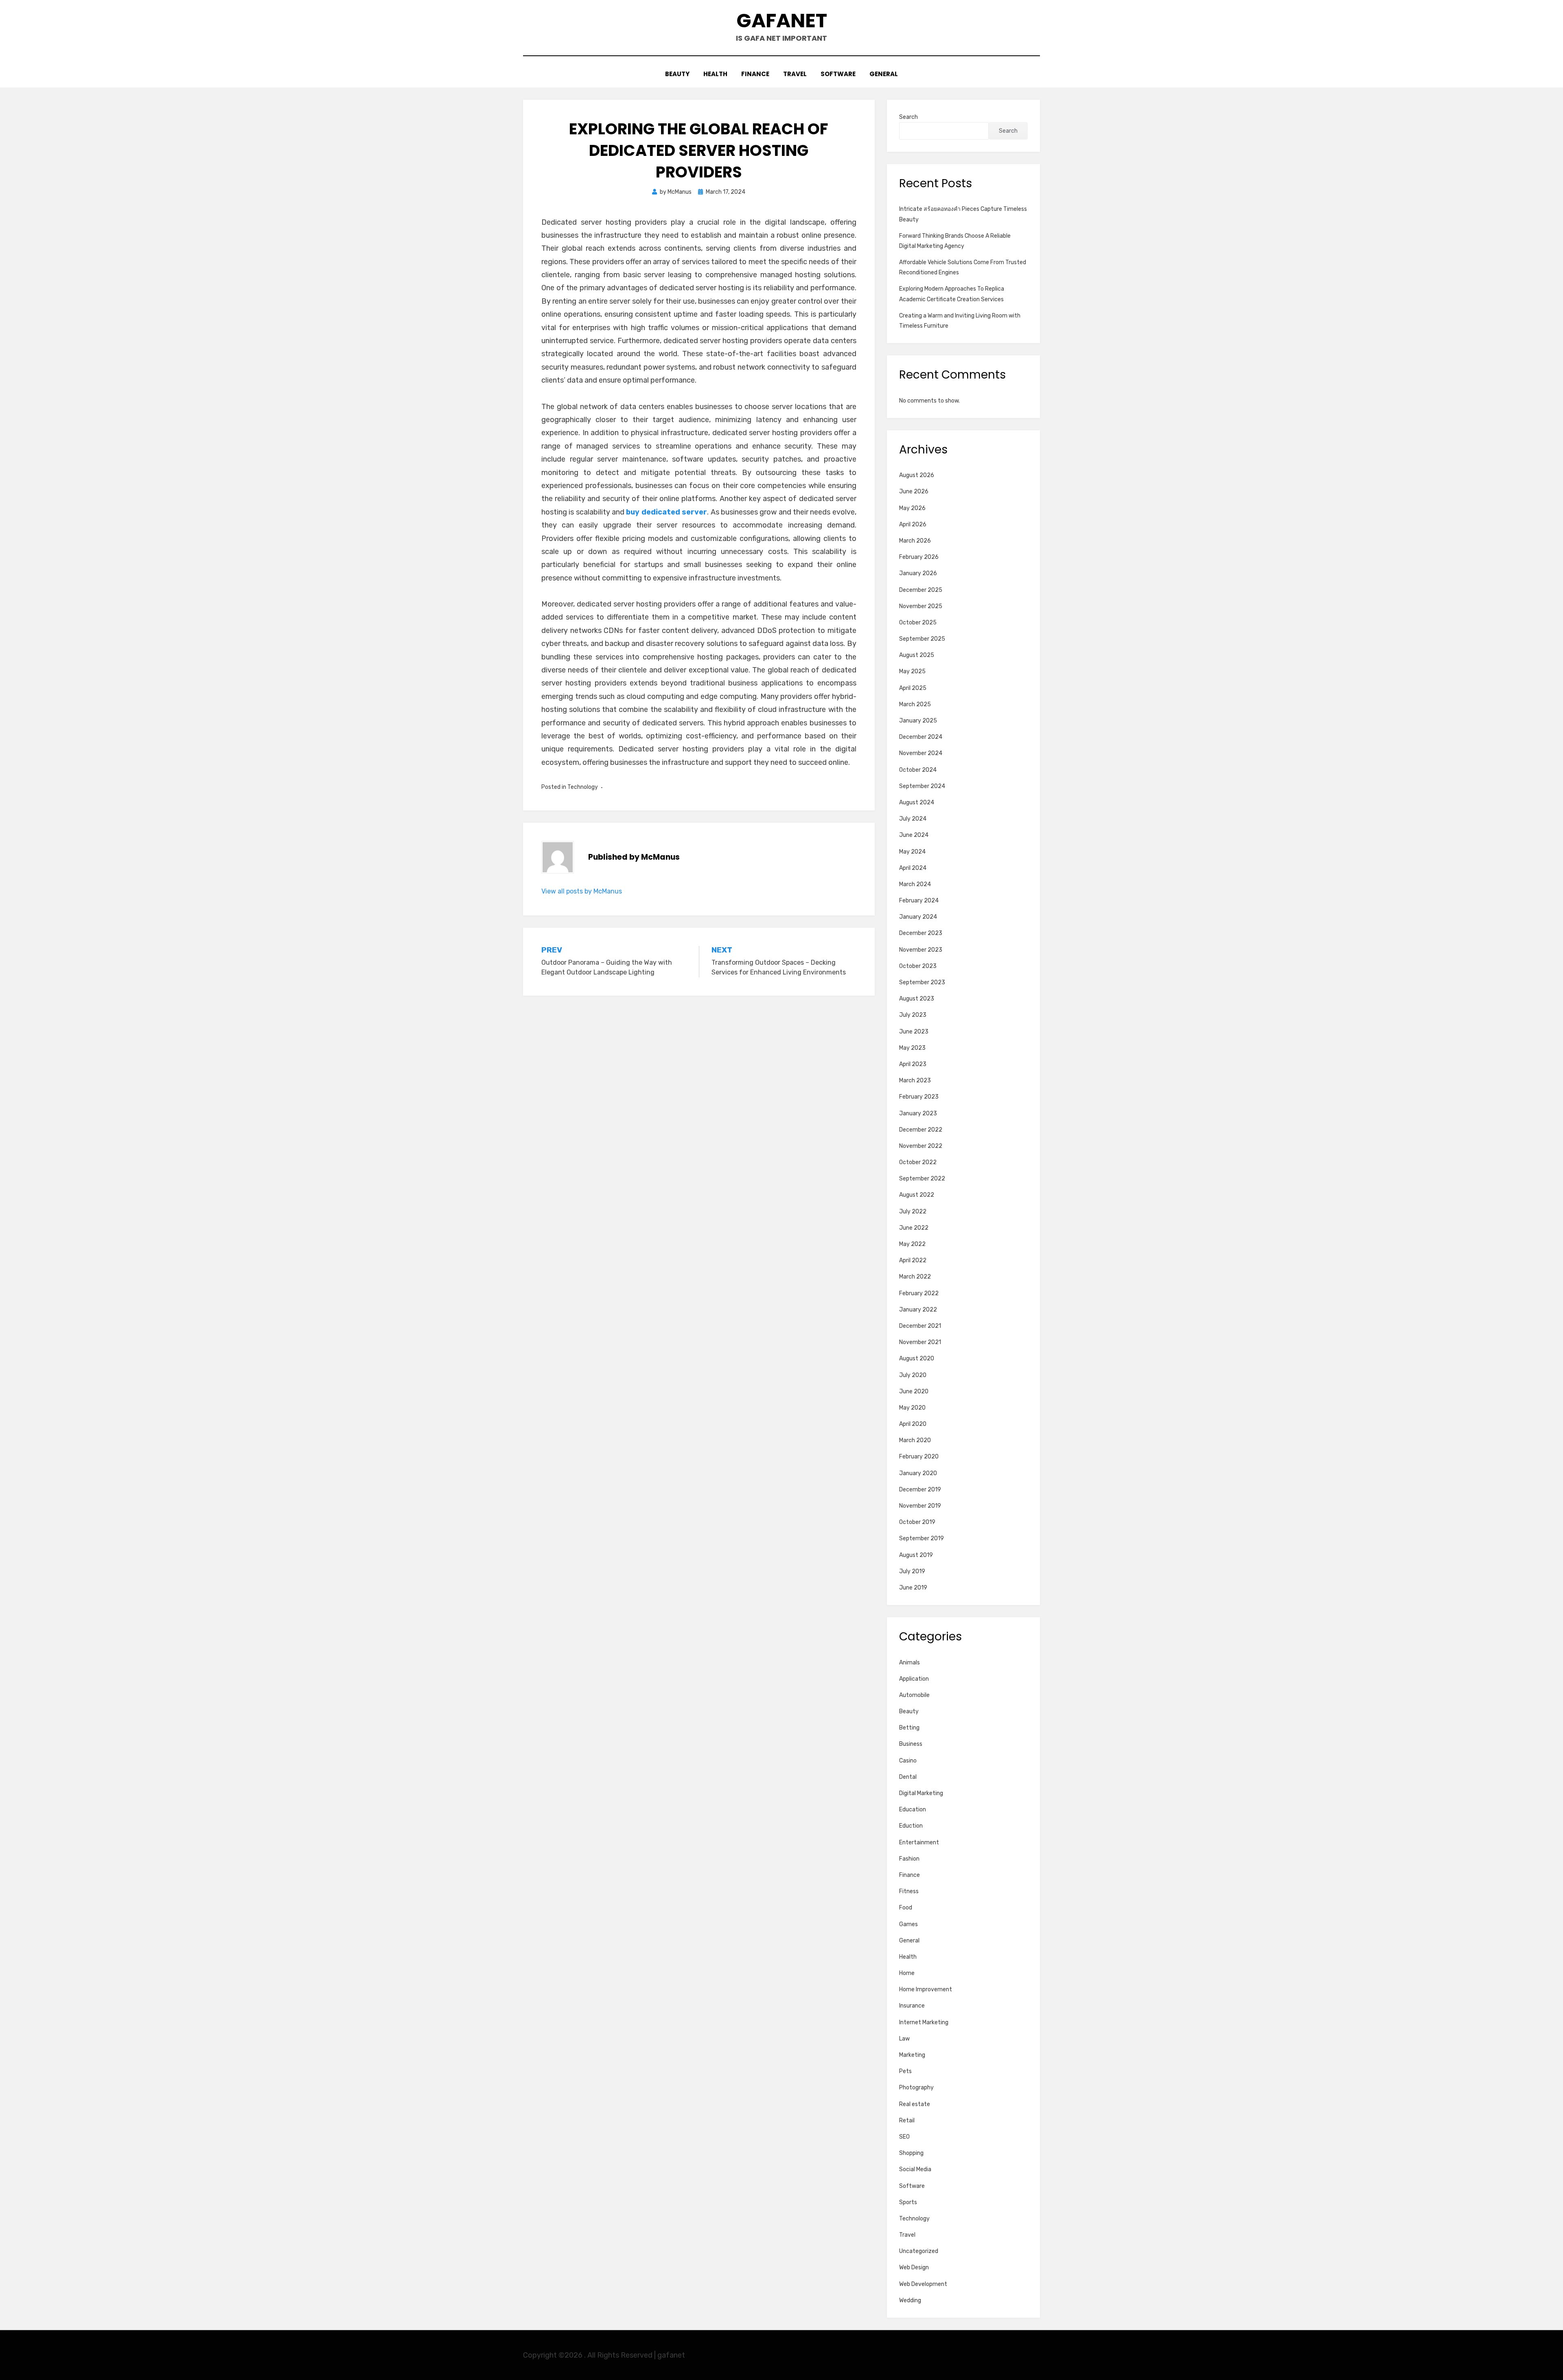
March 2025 (915, 704)
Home (907, 1973)
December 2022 (921, 1130)
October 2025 (918, 623)
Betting (909, 1728)
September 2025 (922, 639)
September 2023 (922, 982)
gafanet (782, 21)
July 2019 (912, 1571)
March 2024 (915, 884)
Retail (907, 2121)
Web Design (914, 2267)
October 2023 (918, 966)
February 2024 (919, 901)
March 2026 (915, 541)
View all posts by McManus (582, 891)
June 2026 (914, 492)
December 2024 (921, 737)
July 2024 (913, 819)
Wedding (910, 2300)
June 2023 (914, 1032)
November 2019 (920, 1506)
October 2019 (917, 1522)
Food (906, 1908)
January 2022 (918, 1310)
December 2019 (920, 1490)
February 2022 (919, 1293)
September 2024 (922, 786)
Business (911, 1744)
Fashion (909, 1859)
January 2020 (918, 1473)
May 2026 (912, 508)
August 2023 (917, 999)
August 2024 (917, 802)
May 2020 (912, 1408)
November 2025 (921, 606)
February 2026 (919, 557)
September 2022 (922, 1179)
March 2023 (915, 1081)
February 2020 (919, 1457)
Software (838, 74)
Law (904, 2039)
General (884, 74)
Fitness (909, 1891)
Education (913, 1810)
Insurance (912, 2006)
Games (908, 1924)
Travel (795, 74)
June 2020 (914, 1391)
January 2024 (918, 917)
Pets (905, 2071)
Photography (916, 2088)
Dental (908, 1777)
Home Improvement (926, 1989)
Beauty (677, 74)
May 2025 (912, 671)
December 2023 (921, 933)
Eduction (911, 1826)
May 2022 (912, 1244)
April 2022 (913, 1260)
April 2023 (913, 1064)
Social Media (915, 2169)
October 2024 (918, 770)
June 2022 (914, 1228)
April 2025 (913, 688)
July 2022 (913, 1212)
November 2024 (921, 753)
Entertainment (919, 1842)
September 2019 (922, 1538)
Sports (908, 2202)
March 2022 (915, 1277)
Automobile (914, 1695)
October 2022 (918, 1162)
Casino (908, 1761)
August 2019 (916, 1555)
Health (715, 74)
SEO (904, 2137)
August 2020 (917, 1359)
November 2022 (921, 1146)
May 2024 (912, 852)
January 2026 (918, 573)
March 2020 (915, 1440)
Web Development (923, 2284)
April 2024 (913, 868)
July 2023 (913, 1015)
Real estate (915, 2104)
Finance (755, 74)
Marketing (912, 2055)
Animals (910, 1663)
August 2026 (917, 475)
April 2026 (913, 524)
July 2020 (913, 1375)
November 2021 (920, 1342)
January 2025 (918, 721)
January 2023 (918, 1113)
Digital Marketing (921, 1793)
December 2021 (920, 1326)
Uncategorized (919, 2251)
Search (908, 117)
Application (914, 1679)
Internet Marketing (924, 2022)
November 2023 (921, 950)
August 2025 (917, 655)
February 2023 (919, 1097)
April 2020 (913, 1424)
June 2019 (913, 1588)
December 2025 (921, 590)
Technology (583, 787)
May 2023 (912, 1048)
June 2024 (914, 835)
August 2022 (917, 1195)
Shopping (911, 2153)
